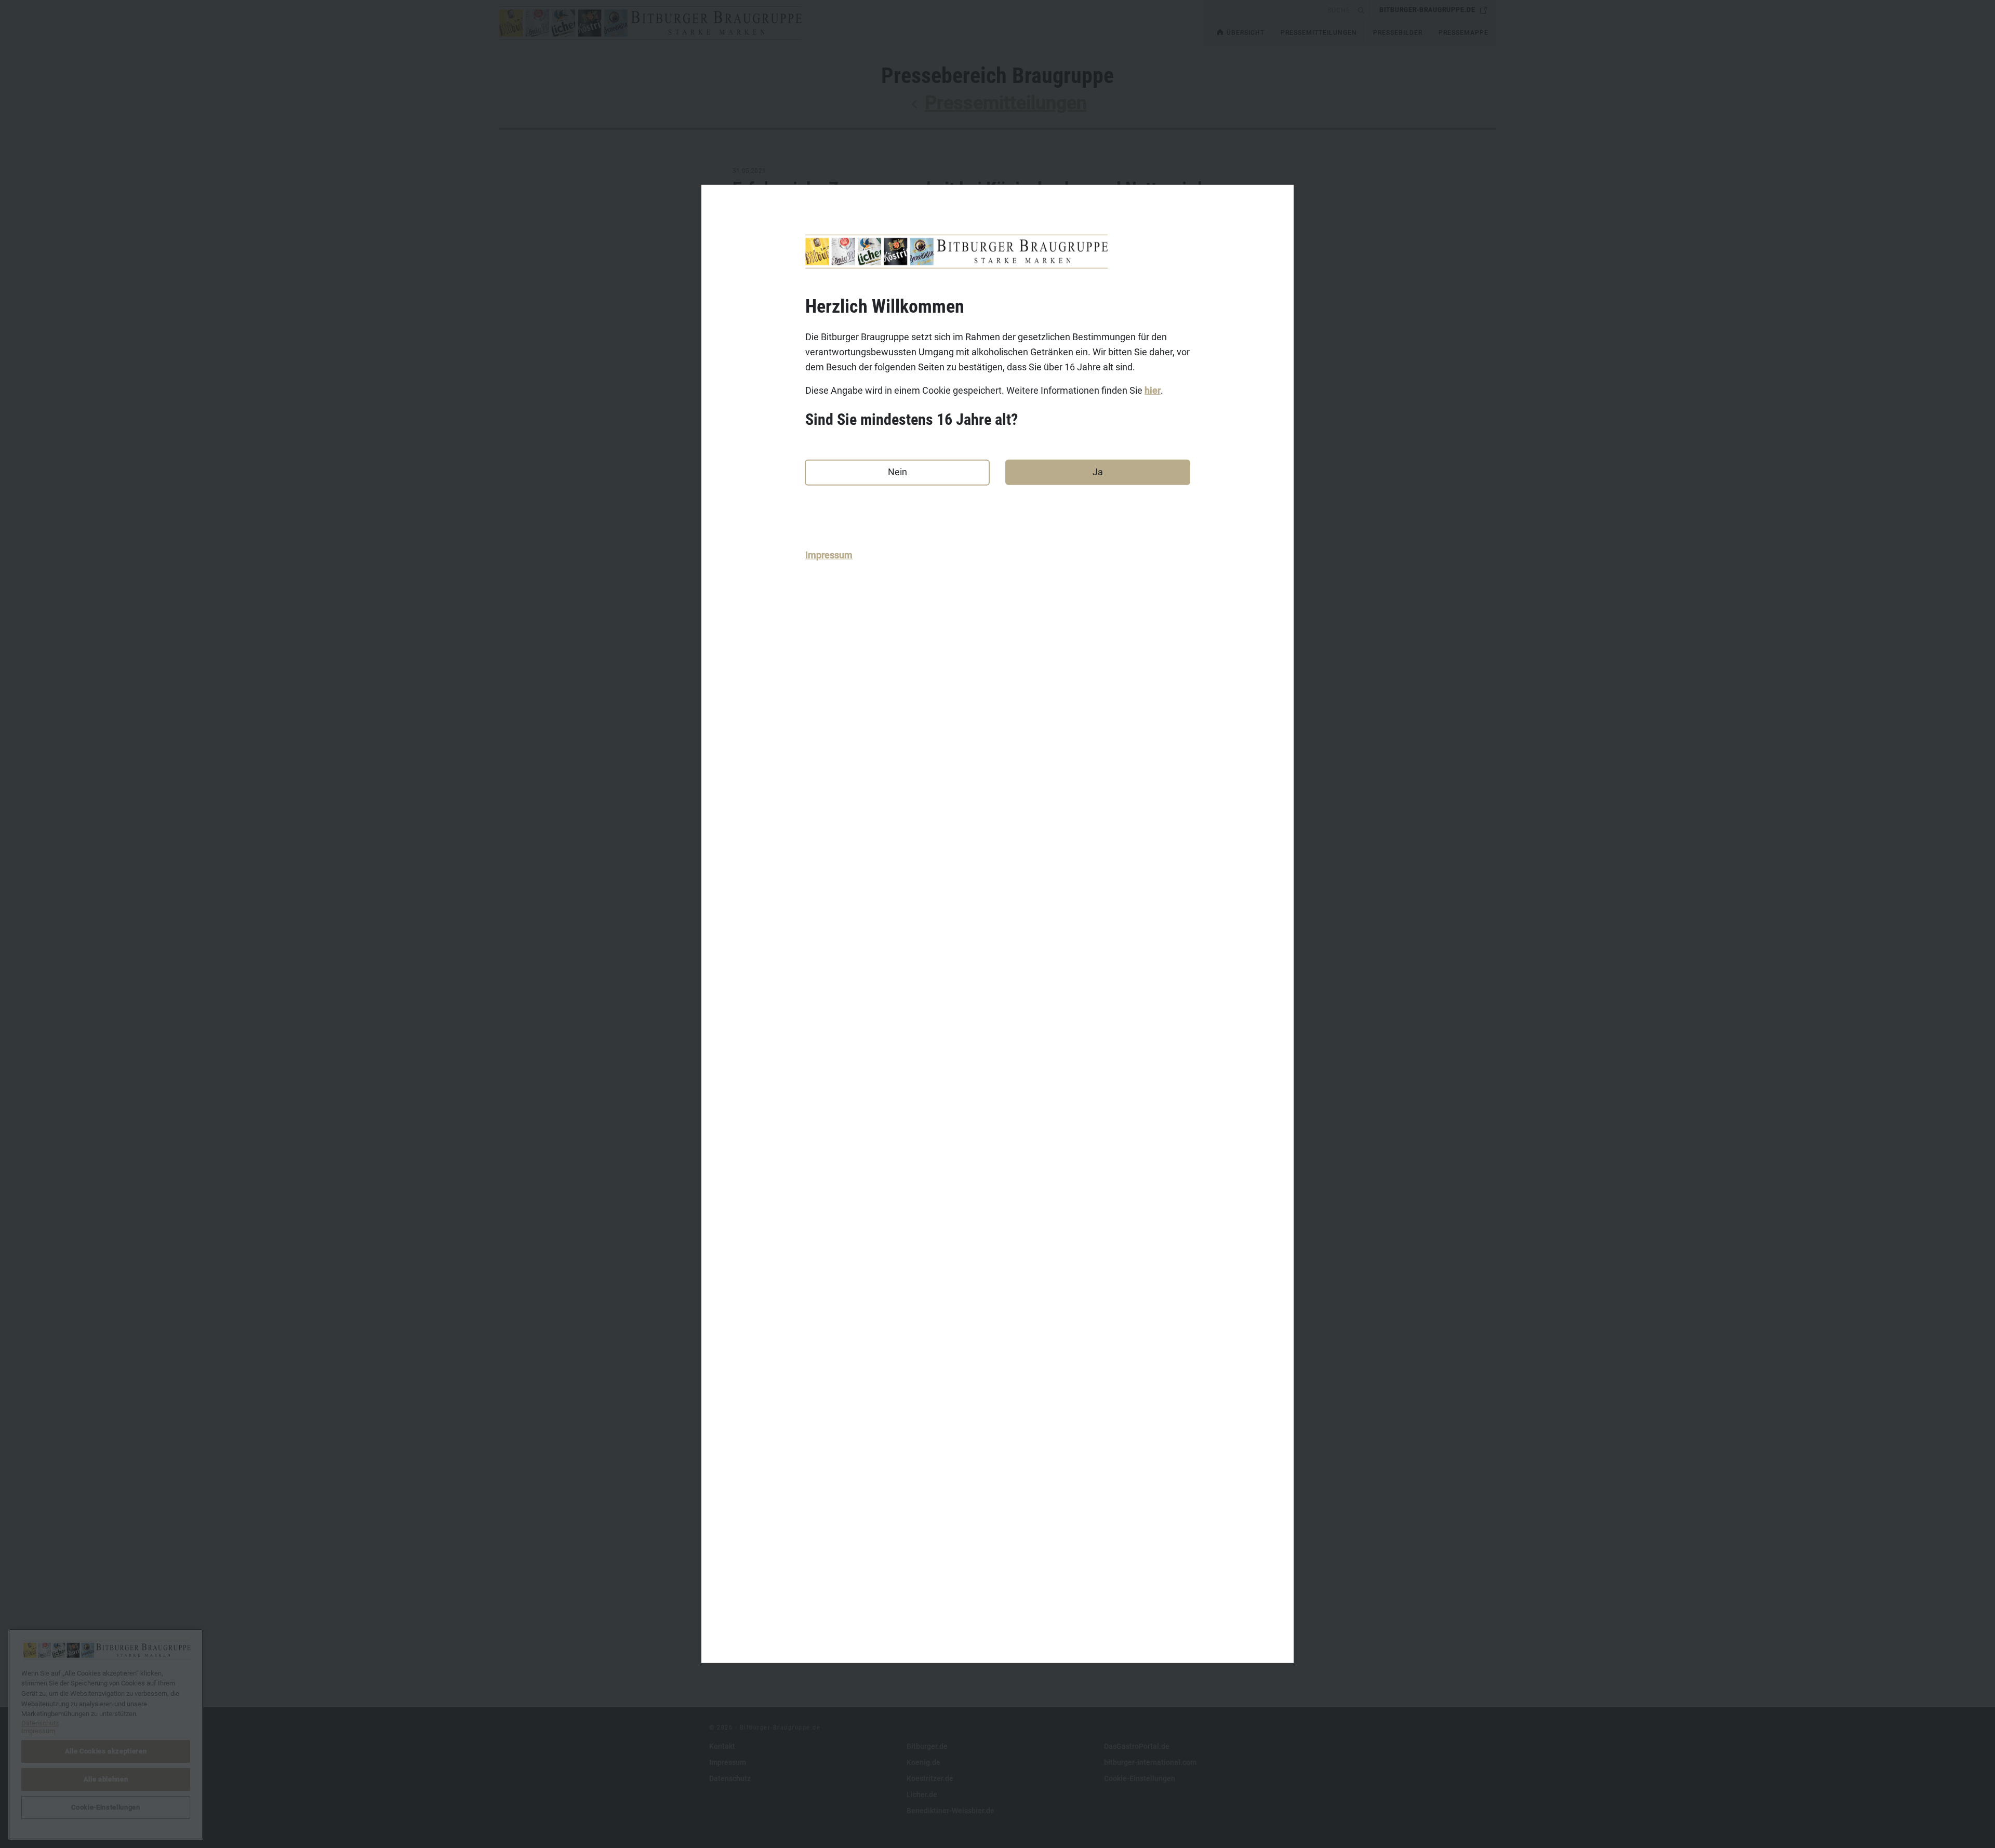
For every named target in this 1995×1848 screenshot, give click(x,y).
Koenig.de (923, 1762)
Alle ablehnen (106, 1779)
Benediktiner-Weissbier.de (950, 1811)
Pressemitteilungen (1006, 103)
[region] (106, 1734)
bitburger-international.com (1150, 1762)
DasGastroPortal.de (1137, 1746)
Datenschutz (730, 1778)
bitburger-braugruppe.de (1427, 10)
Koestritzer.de (930, 1778)
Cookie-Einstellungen (1140, 1778)
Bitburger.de (927, 1746)
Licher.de (922, 1795)
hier (1153, 390)
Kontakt (722, 1746)
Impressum (829, 555)
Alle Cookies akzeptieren (106, 1751)
